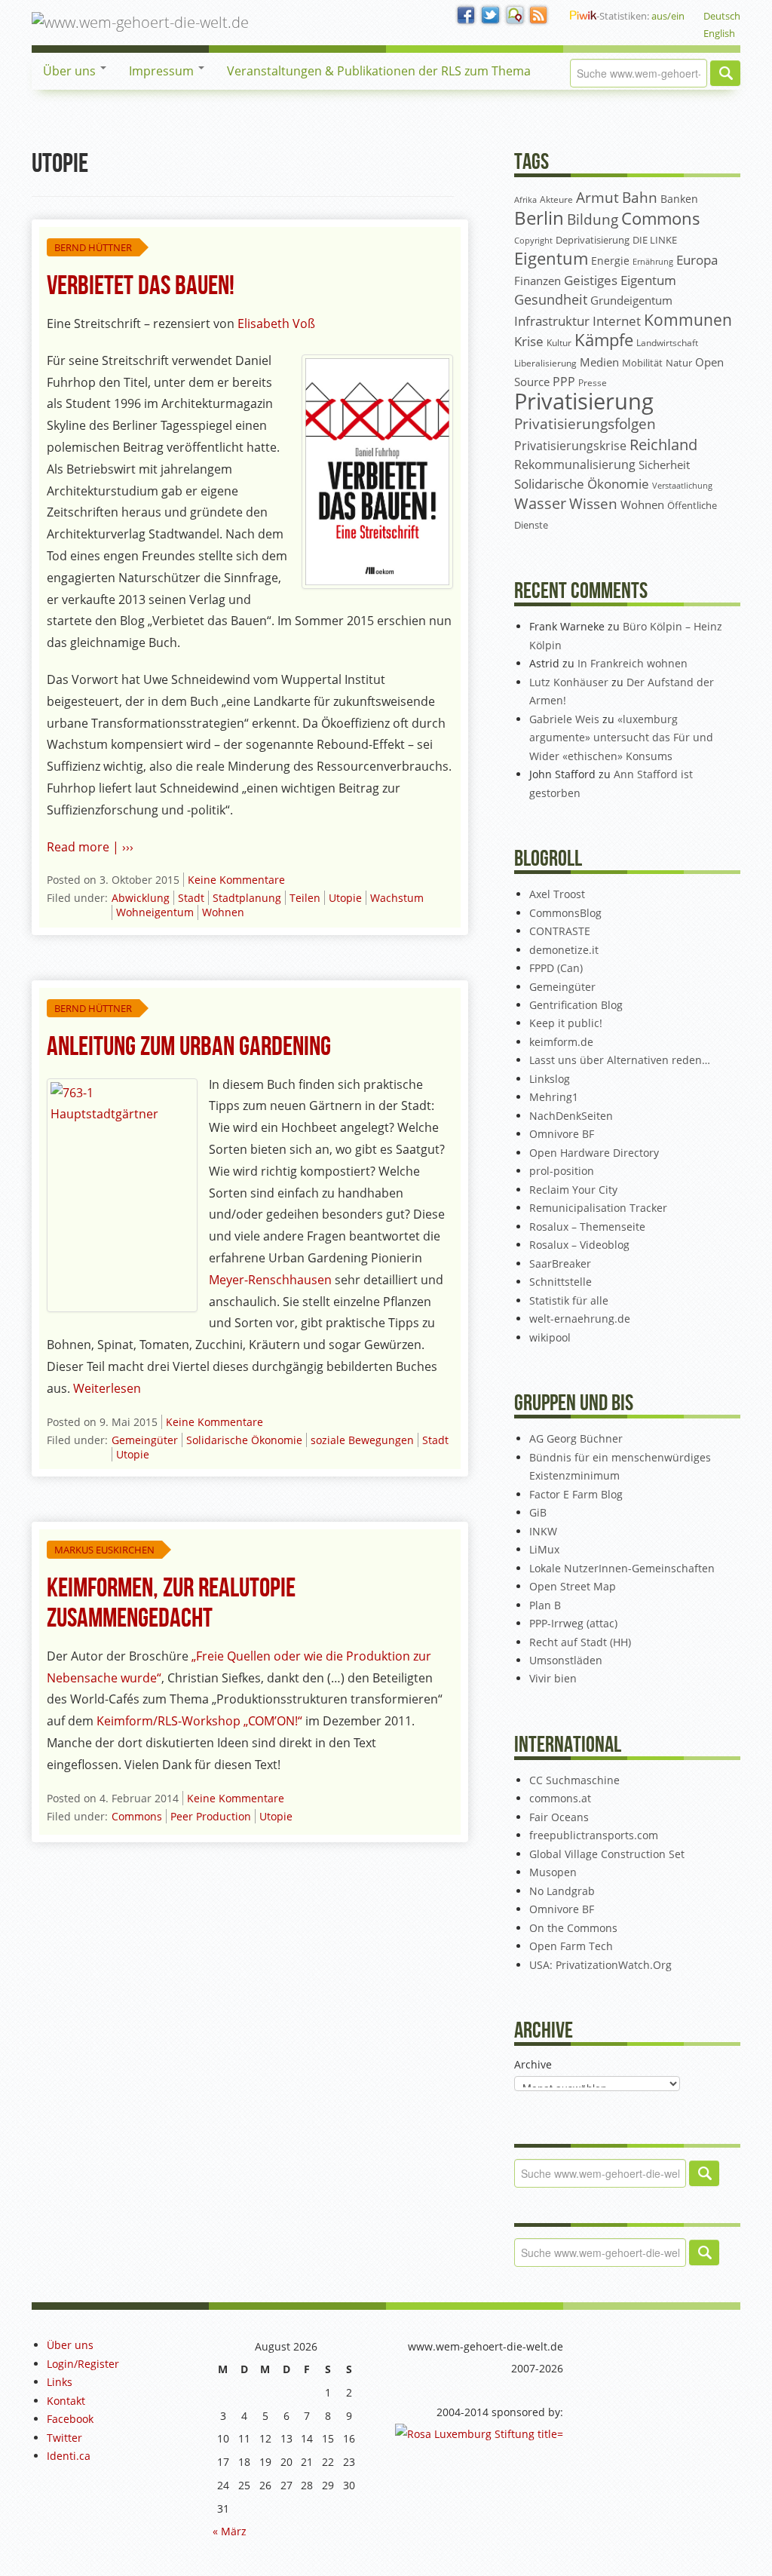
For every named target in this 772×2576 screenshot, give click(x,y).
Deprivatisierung (593, 240)
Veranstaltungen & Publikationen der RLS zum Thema (379, 71)
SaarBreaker (560, 1263)
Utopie (345, 898)
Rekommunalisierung (575, 465)
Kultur (559, 343)
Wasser (540, 503)
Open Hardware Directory (594, 1153)
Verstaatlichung (682, 485)
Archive (533, 2064)
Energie (610, 261)
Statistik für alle (569, 1300)
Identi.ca (69, 2456)
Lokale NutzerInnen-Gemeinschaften (622, 1568)
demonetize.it (564, 950)
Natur (679, 363)
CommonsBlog (565, 913)
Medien (599, 362)
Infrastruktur (552, 321)
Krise (529, 341)
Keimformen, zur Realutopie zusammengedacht (171, 1604)
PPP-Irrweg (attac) (573, 1623)
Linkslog (550, 1079)
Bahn (640, 197)
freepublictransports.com (594, 1835)
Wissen (593, 504)
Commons (137, 1816)
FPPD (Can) (556, 968)
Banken (679, 199)
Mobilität (642, 363)
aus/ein (668, 16)
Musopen (553, 1872)
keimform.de (561, 1042)
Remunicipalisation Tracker (598, 1208)
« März (230, 2531)
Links (60, 2382)
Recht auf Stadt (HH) (580, 1642)
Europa (697, 260)
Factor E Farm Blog (576, 1494)
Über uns (71, 71)
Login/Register (83, 2364)
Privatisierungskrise (570, 446)
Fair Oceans (559, 1817)
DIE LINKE (655, 240)
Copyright (533, 240)
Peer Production (211, 1816)
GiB (538, 1512)
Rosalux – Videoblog (579, 1245)
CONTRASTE (560, 931)
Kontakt (66, 2401)
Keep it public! (566, 1023)
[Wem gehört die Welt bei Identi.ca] (515, 16)
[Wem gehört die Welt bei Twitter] (491, 16)
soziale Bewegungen (362, 1440)
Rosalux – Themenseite (587, 1227)
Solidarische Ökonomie (244, 1440)
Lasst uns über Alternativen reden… (620, 1060)
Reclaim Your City (573, 1190)
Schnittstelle (561, 1282)
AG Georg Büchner (576, 1438)
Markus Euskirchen (104, 1550)
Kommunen (688, 320)
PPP (564, 382)
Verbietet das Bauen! (141, 286)
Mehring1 (554, 1097)
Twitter (64, 2438)
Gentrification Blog (576, 1005)
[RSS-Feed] (539, 16)
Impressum (163, 71)
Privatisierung (584, 401)
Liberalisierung (545, 363)
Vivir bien (553, 1678)
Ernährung (653, 261)
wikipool (550, 1337)
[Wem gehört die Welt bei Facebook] (467, 16)
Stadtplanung (247, 898)
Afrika (525, 200)
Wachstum (397, 898)
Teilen (305, 898)
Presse (593, 382)
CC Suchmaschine (574, 1780)
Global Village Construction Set (607, 1854)
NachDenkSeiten (571, 1116)
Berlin (539, 218)
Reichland (663, 444)
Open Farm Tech (571, 1946)
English (719, 33)
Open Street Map (573, 1586)
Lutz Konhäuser (569, 682)
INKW (543, 1531)
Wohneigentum (155, 912)
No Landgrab (562, 1891)
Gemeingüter (145, 1440)
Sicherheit (664, 465)
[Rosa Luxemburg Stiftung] (479, 2433)
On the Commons (573, 1928)
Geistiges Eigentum (620, 280)
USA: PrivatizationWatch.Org (600, 1965)
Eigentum (551, 258)
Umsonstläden (566, 1660)
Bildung (593, 219)
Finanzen (538, 281)
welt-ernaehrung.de (580, 1319)
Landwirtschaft (667, 343)
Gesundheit (551, 299)
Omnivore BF (562, 1134)
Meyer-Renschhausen (270, 1280)
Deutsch (722, 16)
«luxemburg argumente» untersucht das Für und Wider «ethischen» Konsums (621, 738)
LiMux (544, 1549)
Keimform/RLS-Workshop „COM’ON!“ (199, 1721)
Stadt (191, 898)
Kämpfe (604, 340)
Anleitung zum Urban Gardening (189, 1047)
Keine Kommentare (236, 880)
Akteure (556, 199)
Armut (597, 197)
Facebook (70, 2419)
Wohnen (223, 912)
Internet (617, 321)
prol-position (562, 1171)
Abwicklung (141, 898)
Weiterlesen (107, 1388)
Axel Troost (557, 894)
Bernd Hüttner (93, 247)
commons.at (560, 1798)
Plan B (545, 1605)
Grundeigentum (631, 300)
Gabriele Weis (564, 719)
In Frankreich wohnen (633, 663)
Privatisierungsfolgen (585, 423)
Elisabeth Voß (276, 324)
